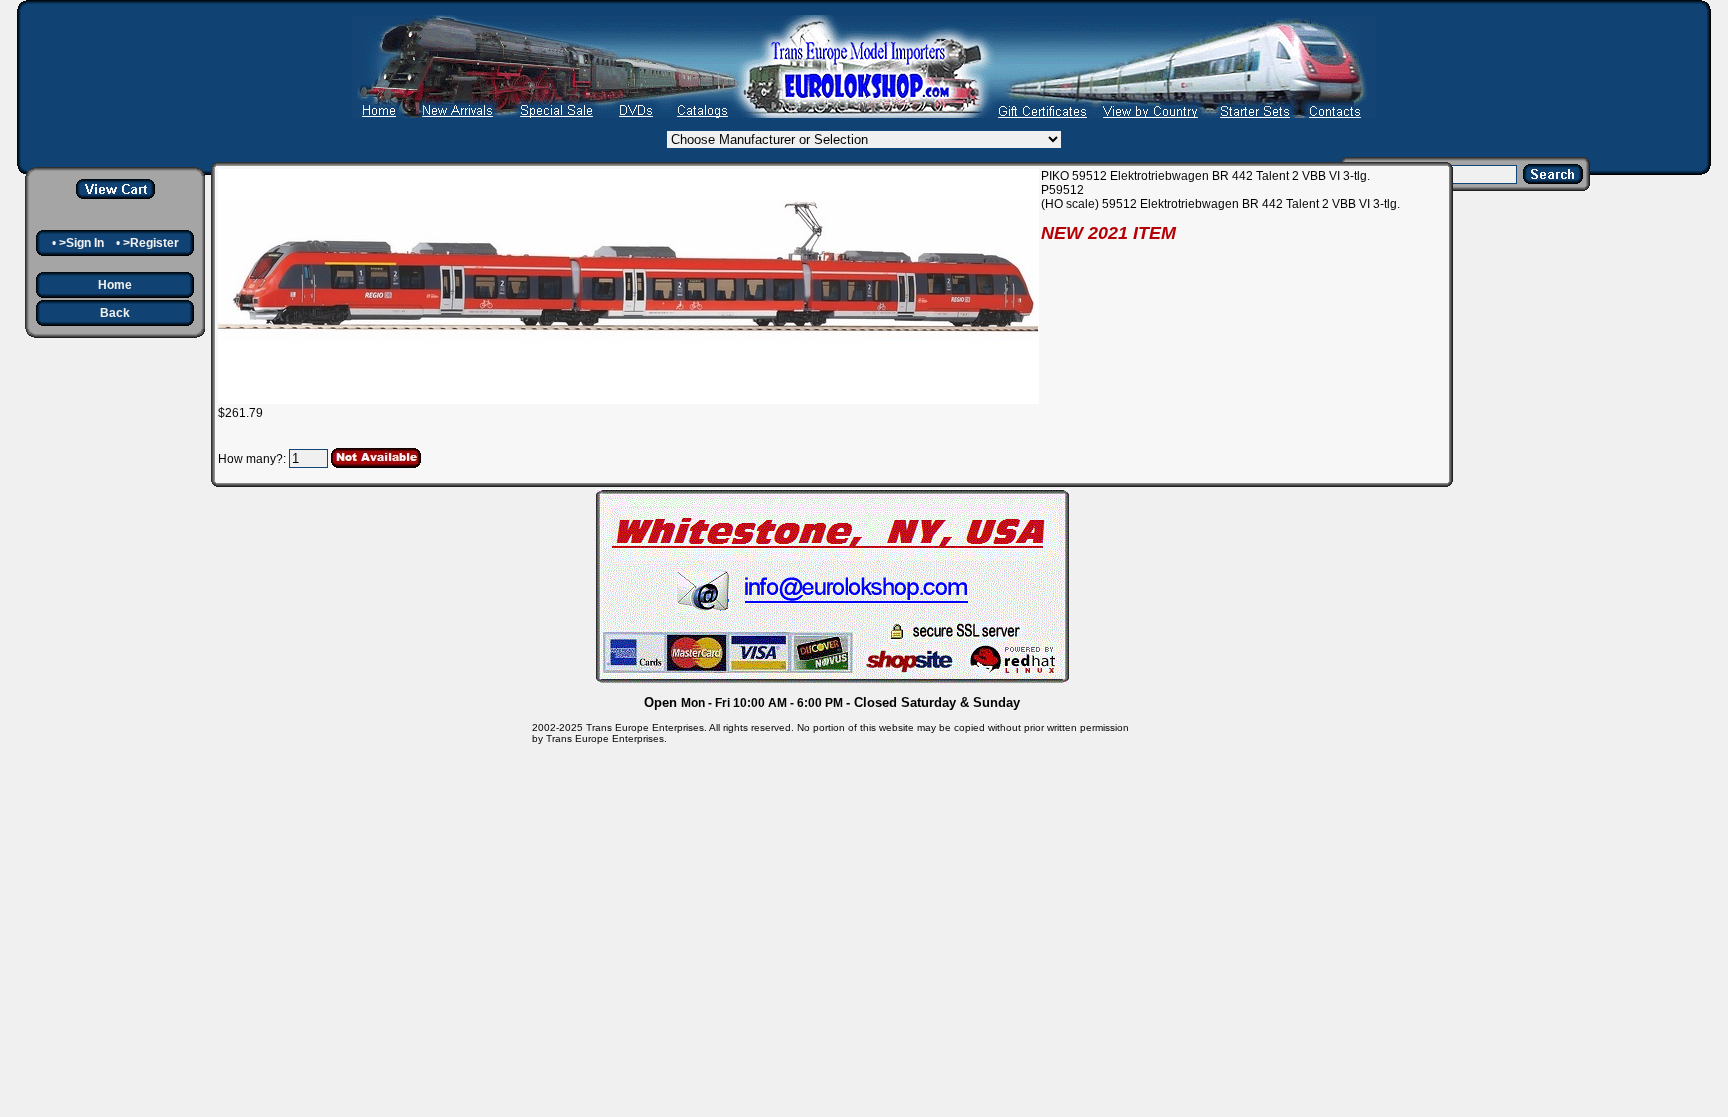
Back (115, 313)
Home (115, 285)
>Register (151, 243)
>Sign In (81, 243)
